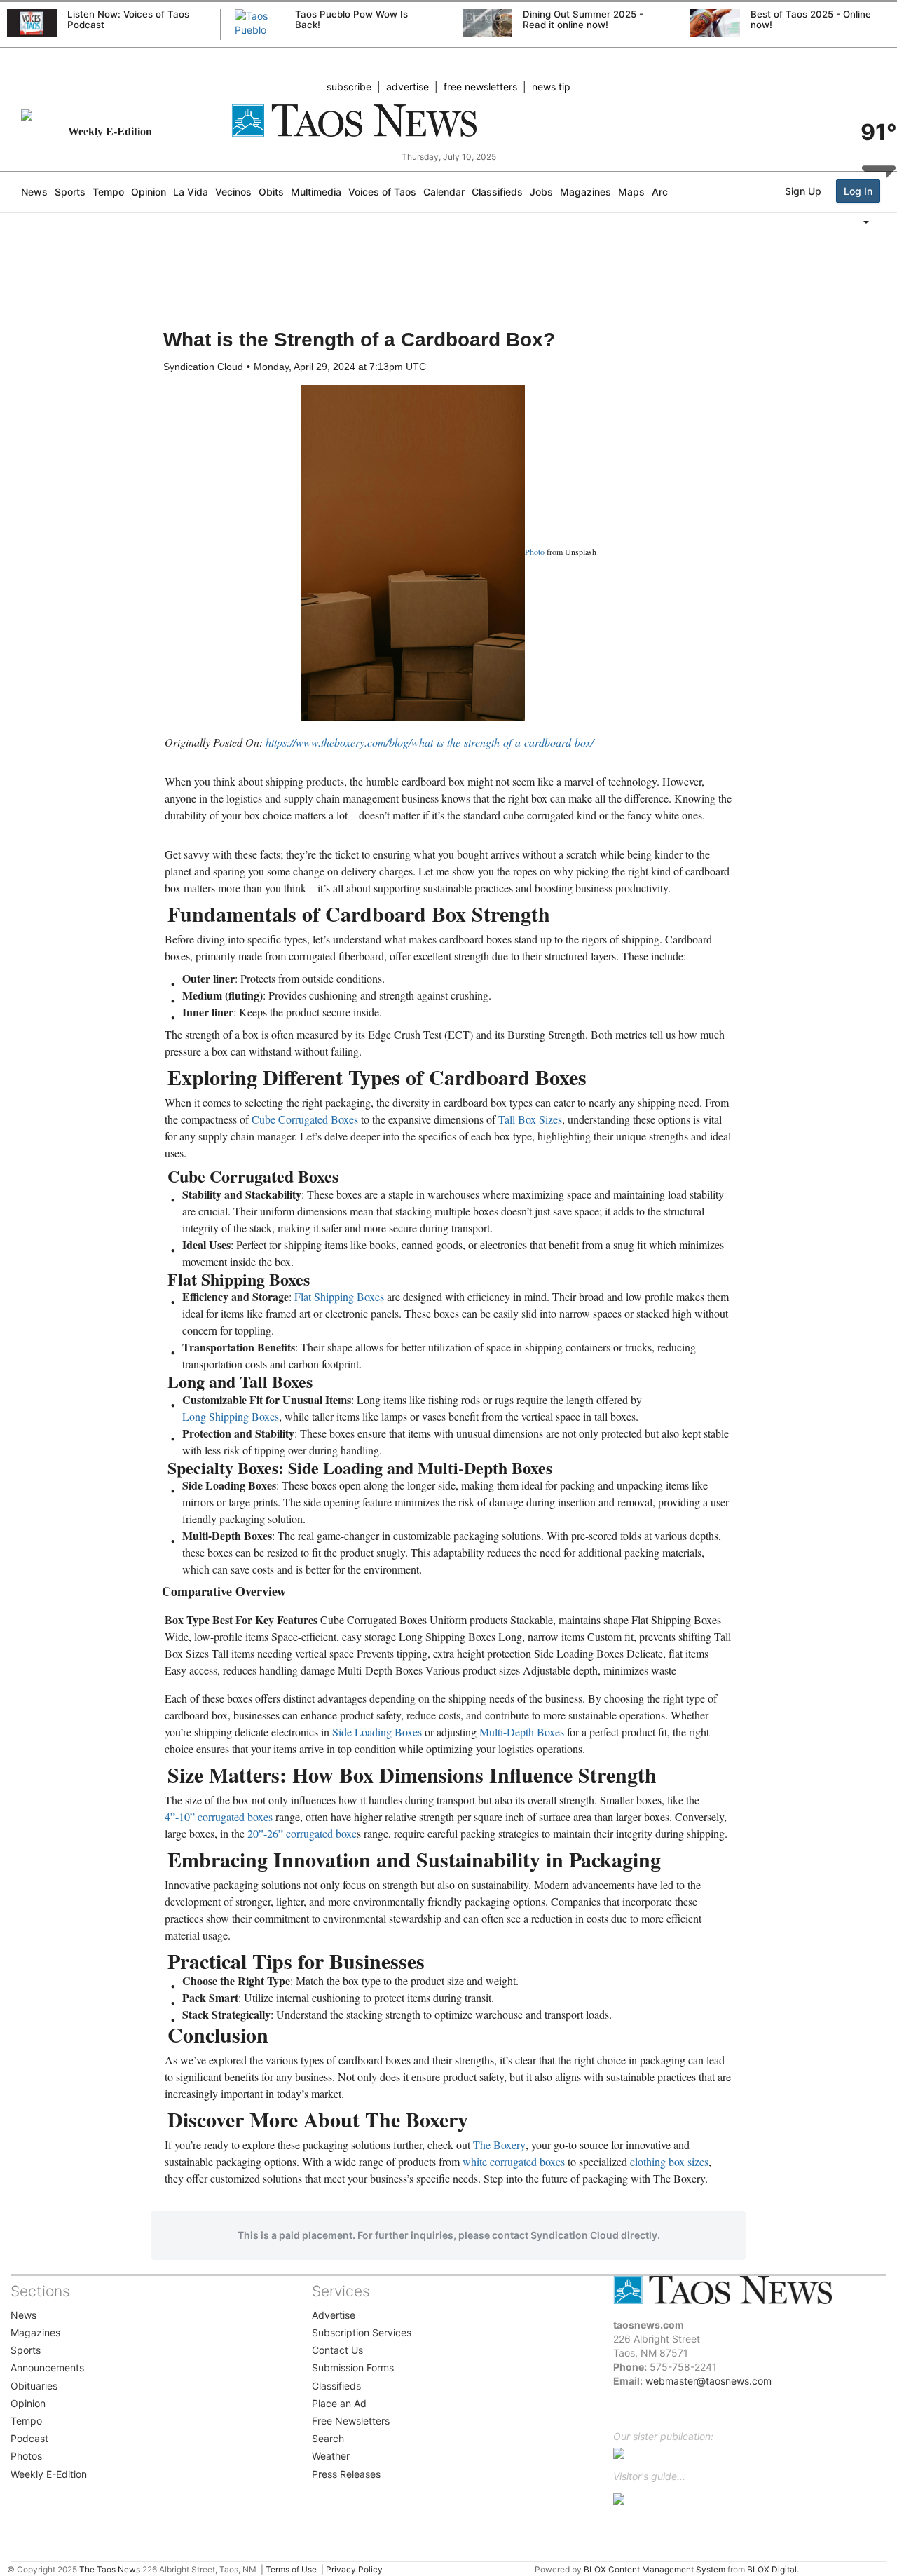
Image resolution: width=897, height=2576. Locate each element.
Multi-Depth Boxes (522, 1732)
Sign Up (803, 191)
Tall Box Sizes (530, 1119)
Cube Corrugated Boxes (305, 1119)
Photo (535, 552)
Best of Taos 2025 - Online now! (811, 19)
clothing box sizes (669, 2161)
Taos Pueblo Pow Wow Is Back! (351, 19)
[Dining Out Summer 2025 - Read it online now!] (487, 23)
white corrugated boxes (514, 2161)
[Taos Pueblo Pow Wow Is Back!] (260, 37)
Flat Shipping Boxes (339, 1296)
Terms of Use (291, 2569)
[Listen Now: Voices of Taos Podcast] (32, 23)
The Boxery (499, 2145)
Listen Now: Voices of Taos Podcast (128, 19)
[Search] (893, 250)
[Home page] (448, 121)
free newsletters (480, 87)
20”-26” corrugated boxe (302, 1833)
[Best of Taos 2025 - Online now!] (715, 23)
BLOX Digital (772, 2569)
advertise (408, 87)
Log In (858, 191)
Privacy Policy (354, 2569)
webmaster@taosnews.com (708, 2381)
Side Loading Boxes (377, 1732)
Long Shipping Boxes (231, 1416)
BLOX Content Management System (655, 2569)
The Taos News (110, 2569)
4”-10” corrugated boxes (219, 1817)
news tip (551, 87)
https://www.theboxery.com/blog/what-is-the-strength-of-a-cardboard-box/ (430, 742)
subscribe (349, 87)
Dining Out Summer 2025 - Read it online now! (583, 19)
